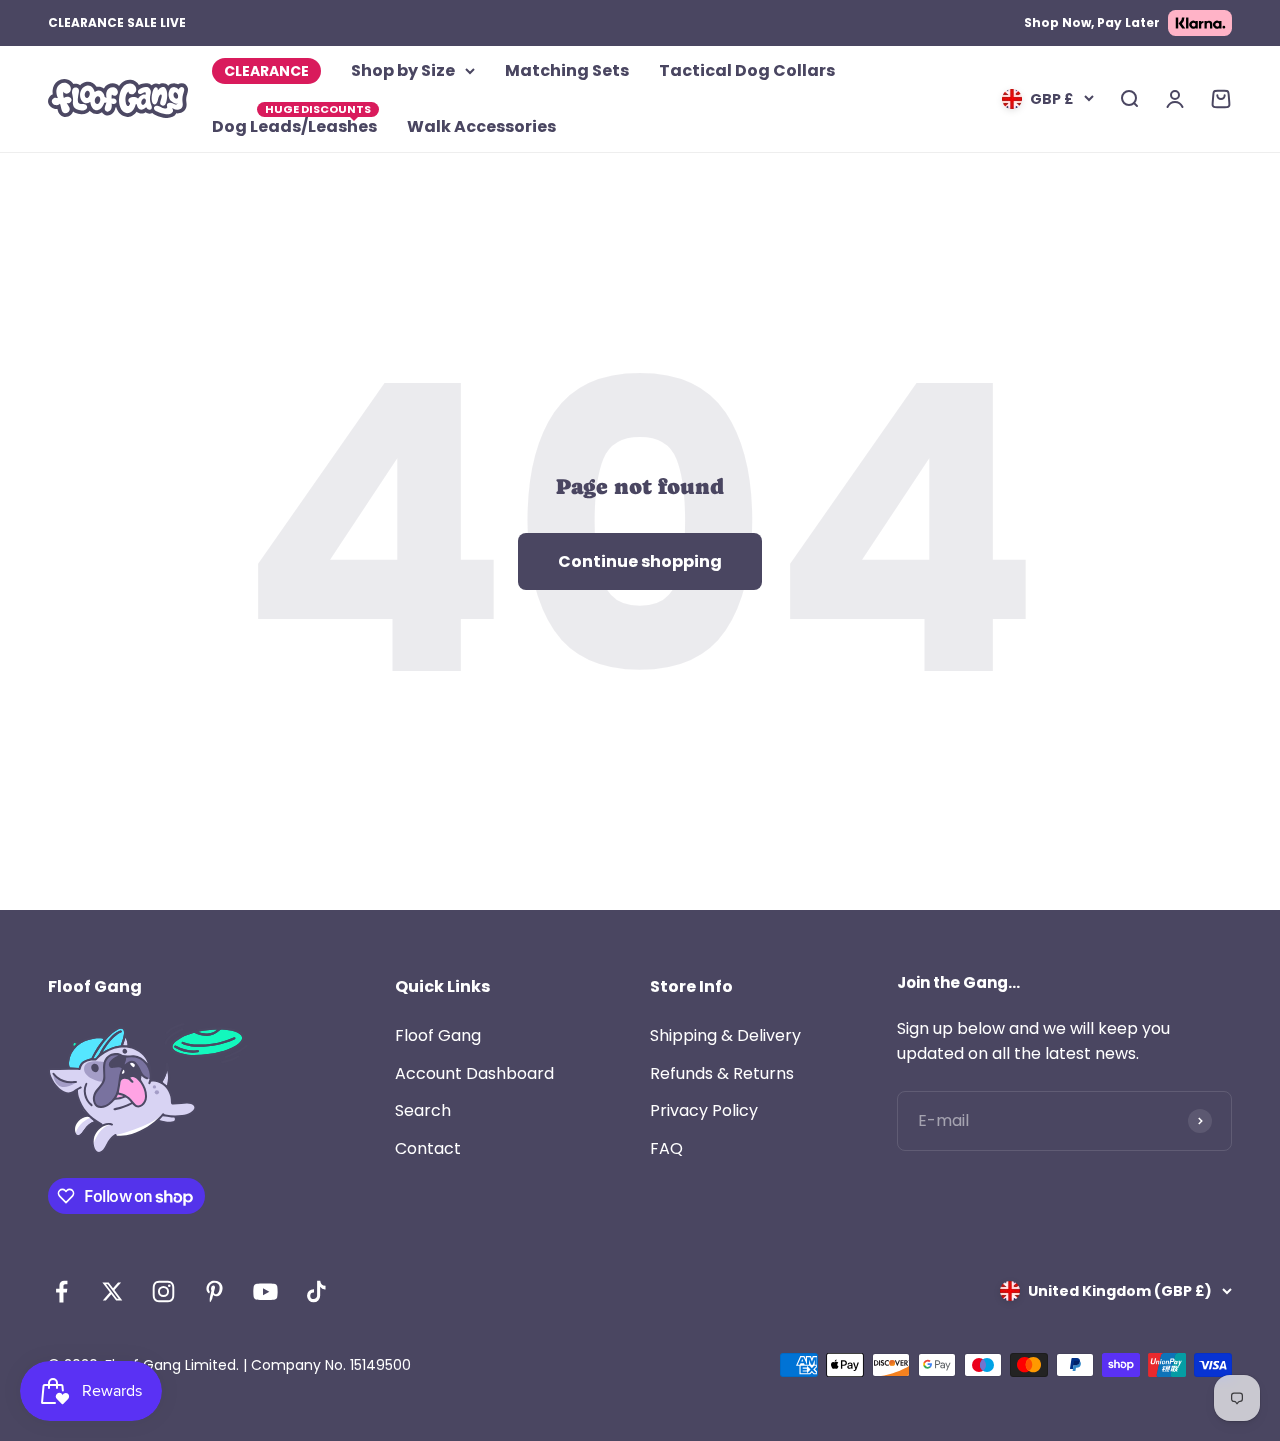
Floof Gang (438, 1035)
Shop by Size (403, 70)
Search (423, 1110)
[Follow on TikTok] (316, 1291)
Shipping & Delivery (725, 1035)
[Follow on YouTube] (265, 1291)
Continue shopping (640, 561)
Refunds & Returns (722, 1073)
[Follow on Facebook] (61, 1291)
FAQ (666, 1148)
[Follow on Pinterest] (214, 1291)
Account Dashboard (474, 1073)
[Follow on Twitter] (112, 1291)
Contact (428, 1148)
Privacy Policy (704, 1110)
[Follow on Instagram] (163, 1291)
